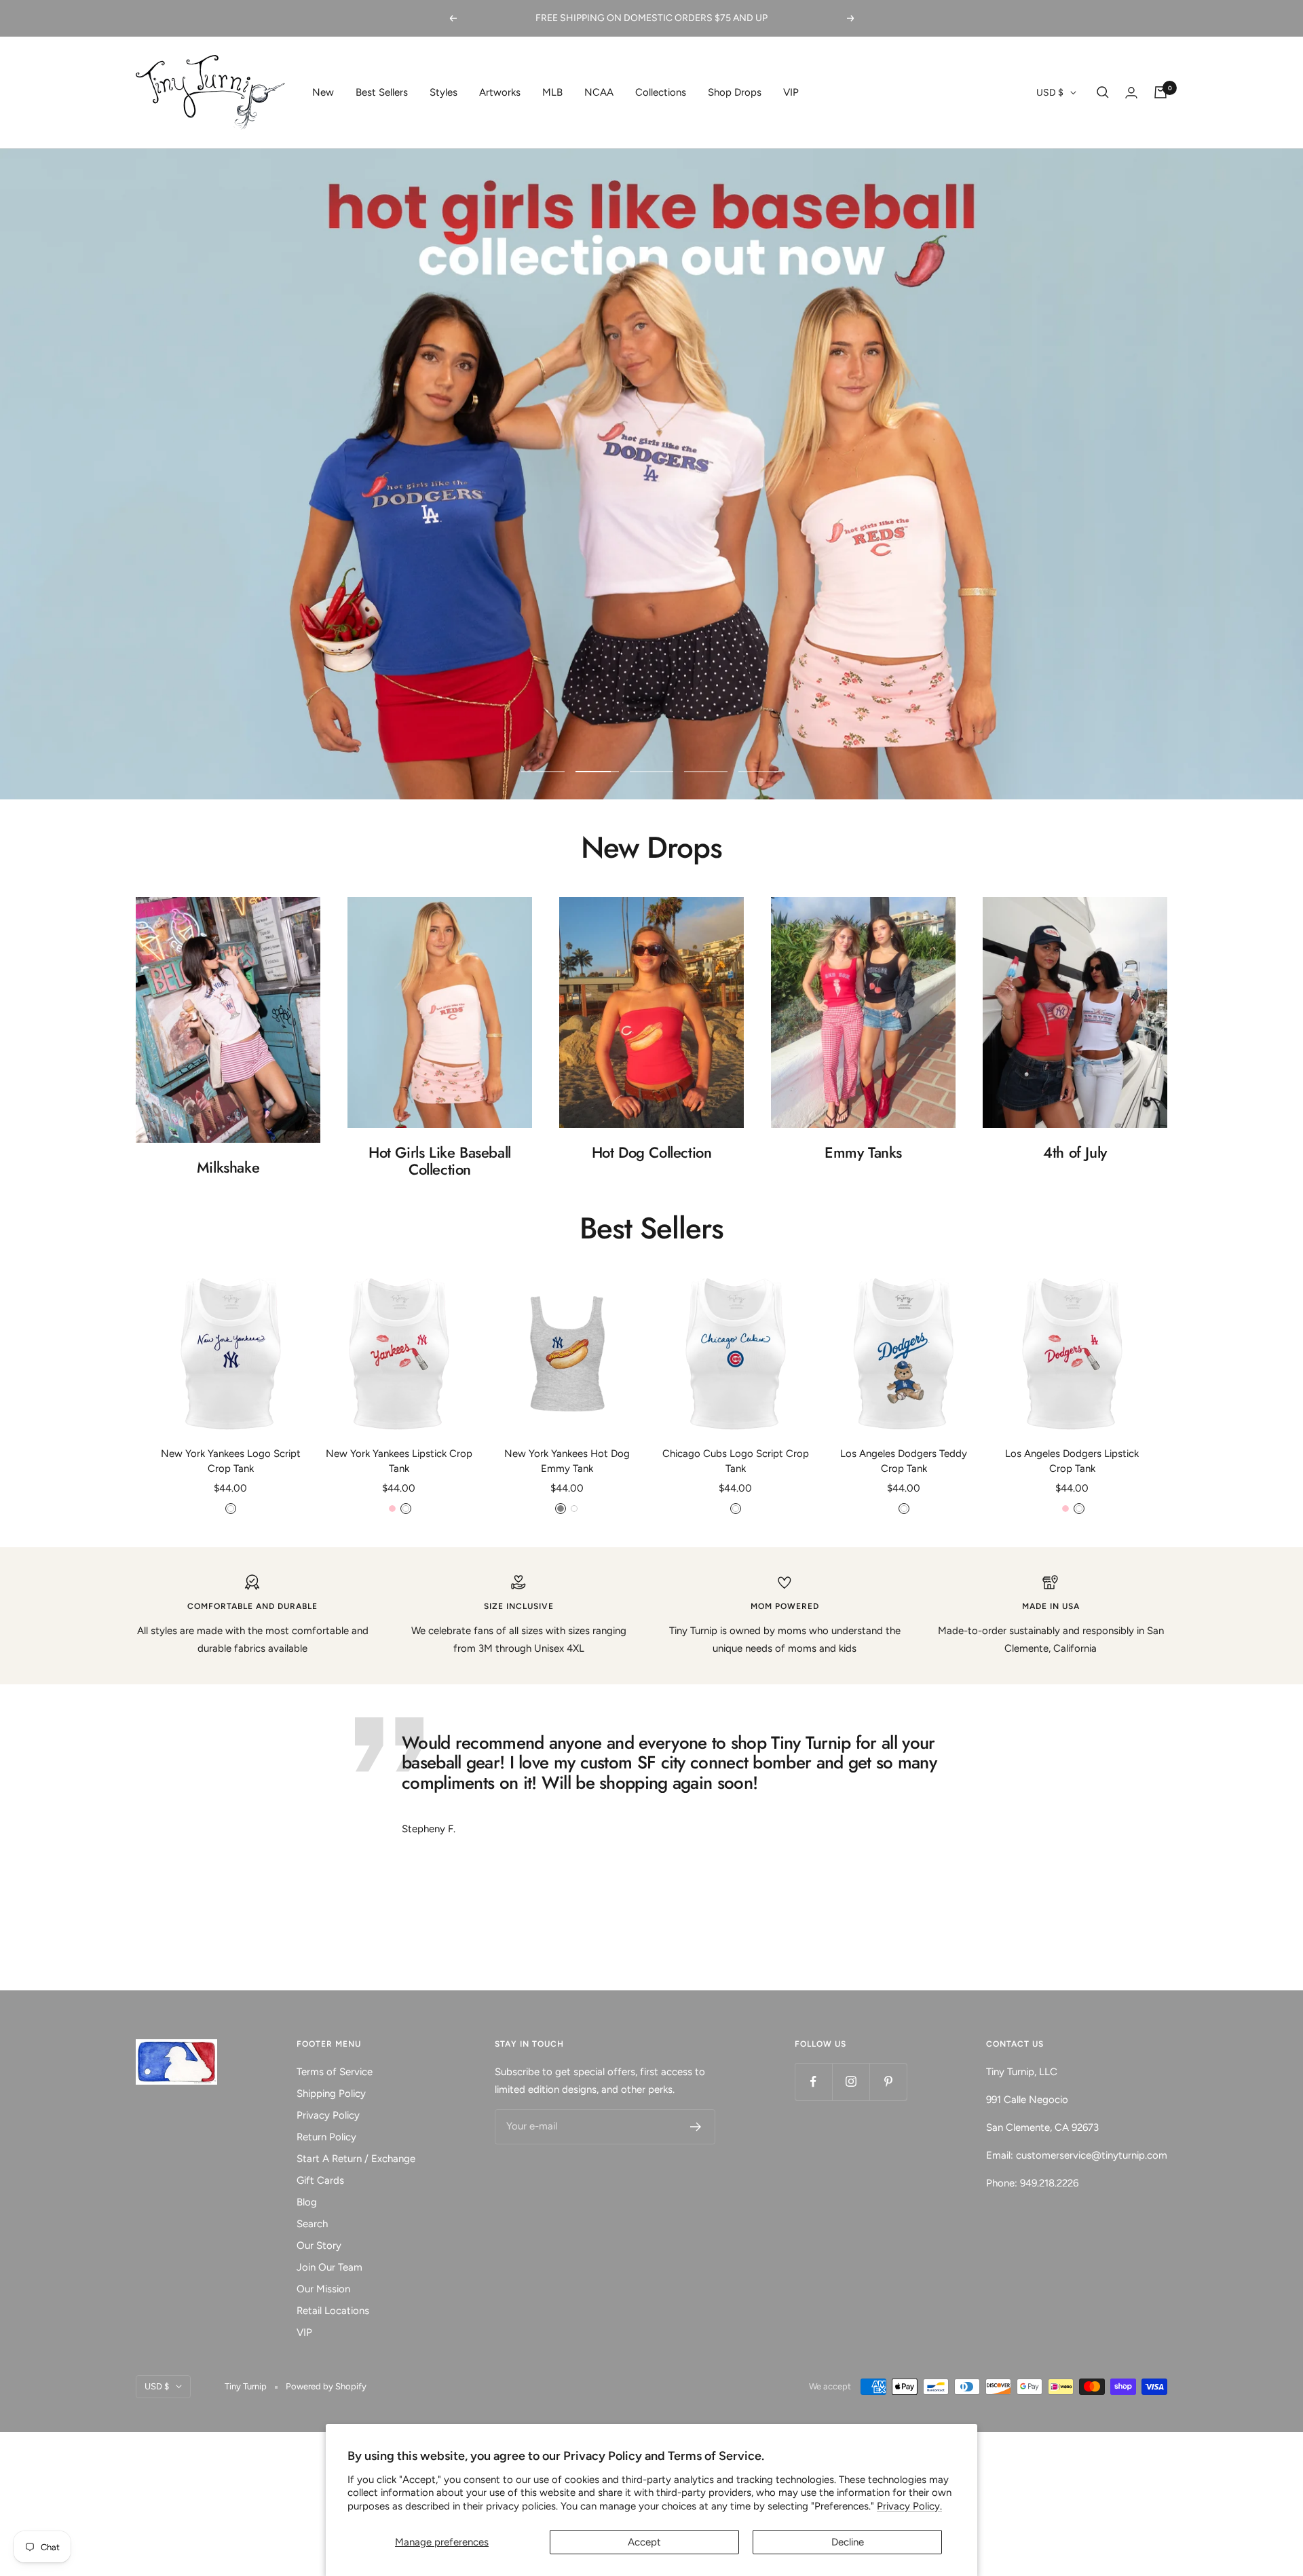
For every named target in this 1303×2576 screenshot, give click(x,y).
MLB (552, 92)
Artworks (500, 92)
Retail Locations (333, 2311)
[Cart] (1160, 92)
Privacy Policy (328, 2115)
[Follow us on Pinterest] (888, 2082)
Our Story (319, 2246)
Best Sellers (382, 92)
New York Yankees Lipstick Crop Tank (399, 1461)
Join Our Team (329, 2267)
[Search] (1103, 92)
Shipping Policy (331, 2094)
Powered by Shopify (326, 2386)
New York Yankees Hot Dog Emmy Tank (567, 1461)
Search (312, 2224)
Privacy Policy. (909, 2506)
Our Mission (323, 2289)
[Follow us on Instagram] (851, 2082)
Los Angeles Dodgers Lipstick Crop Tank (1072, 1461)
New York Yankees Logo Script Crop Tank (231, 1461)
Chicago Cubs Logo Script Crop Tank (736, 1461)
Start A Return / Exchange (356, 2159)
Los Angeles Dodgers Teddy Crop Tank (904, 1461)
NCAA (599, 92)
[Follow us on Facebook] (813, 2082)
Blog (307, 2202)
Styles (443, 92)
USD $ (1050, 93)
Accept (644, 2542)
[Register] (696, 2127)
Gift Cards (320, 2180)
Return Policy (326, 2137)
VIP (791, 92)
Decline (848, 2542)
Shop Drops (735, 92)
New (323, 92)
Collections (661, 92)
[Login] (1131, 93)
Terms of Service (335, 2072)
